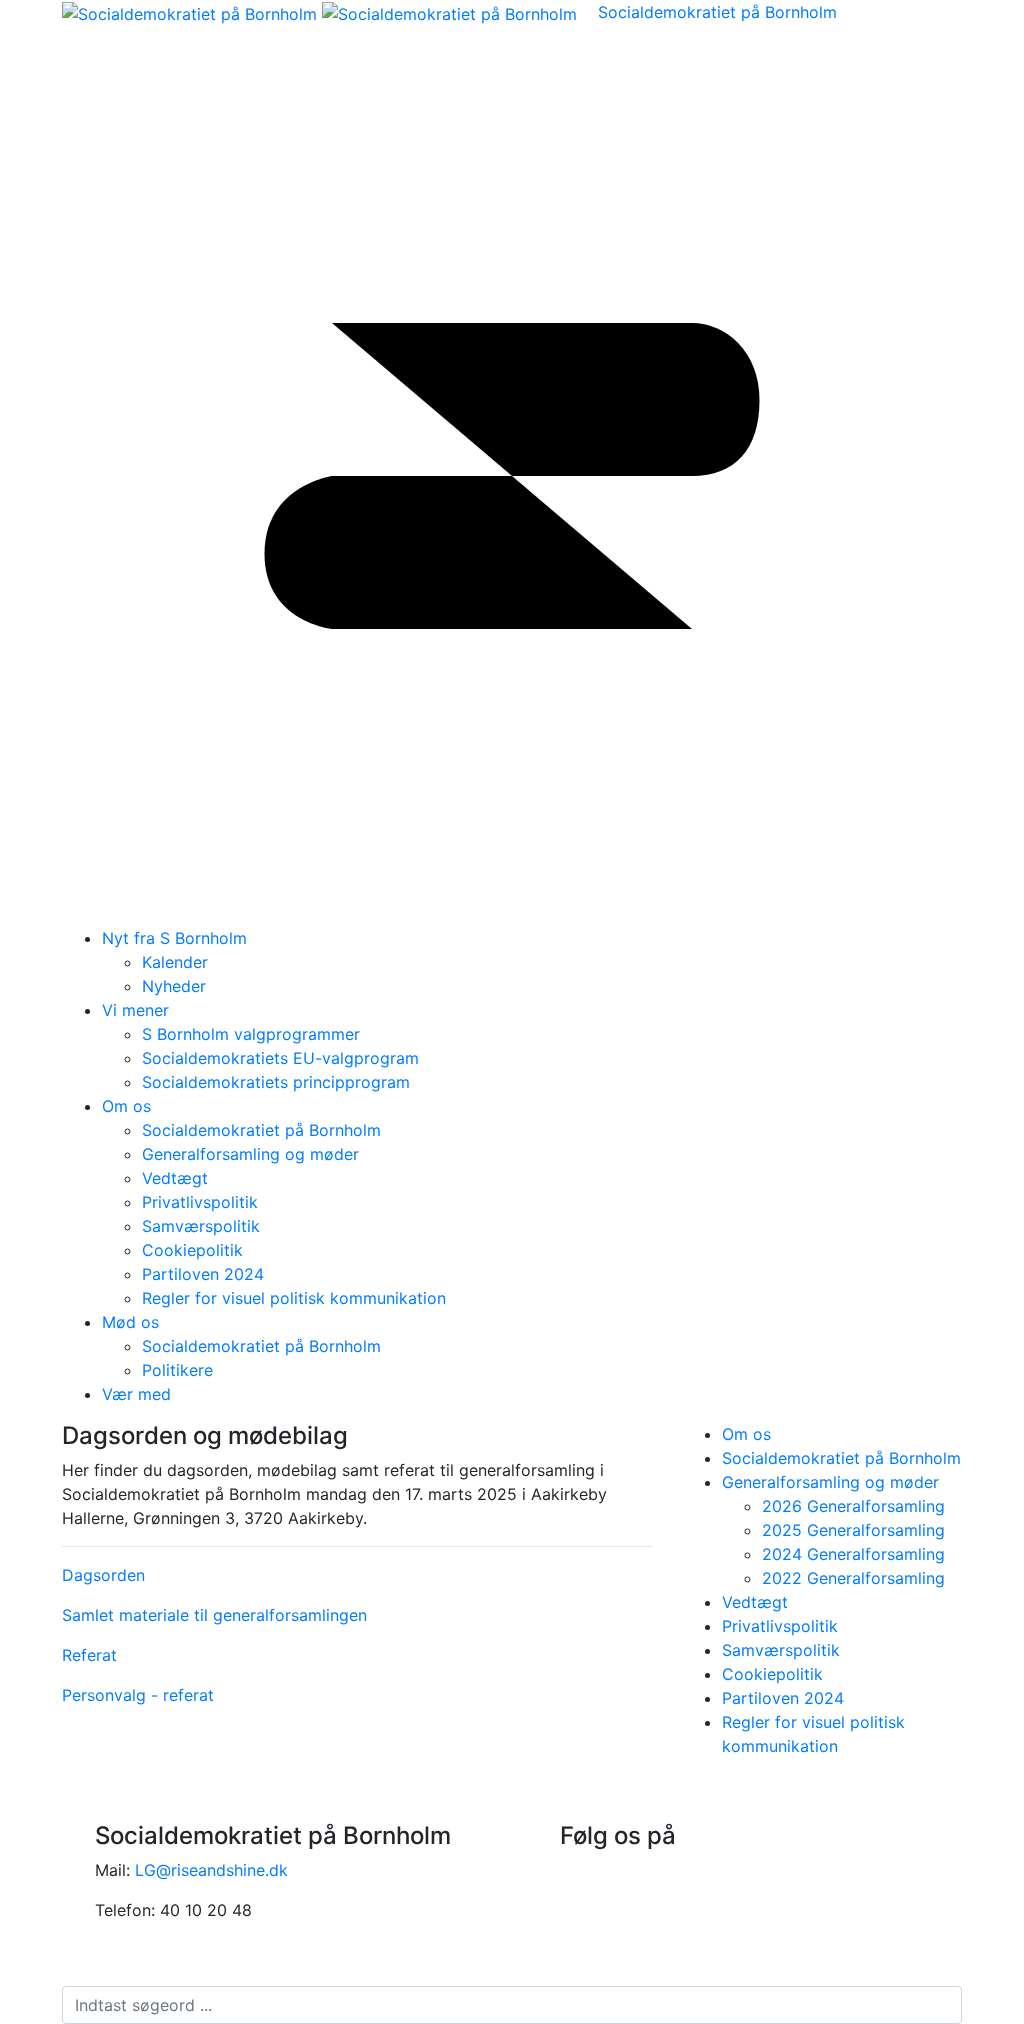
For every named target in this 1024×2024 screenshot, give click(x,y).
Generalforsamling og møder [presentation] (830, 1482)
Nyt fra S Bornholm (174, 938)
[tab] (842, 1434)
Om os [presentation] (746, 1434)
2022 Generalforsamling (853, 1578)
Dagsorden (103, 1575)
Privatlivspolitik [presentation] (780, 1626)
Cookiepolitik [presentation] (772, 1674)
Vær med (136, 1394)
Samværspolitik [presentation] (781, 1650)
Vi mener (135, 1010)
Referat (89, 1655)
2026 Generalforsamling (853, 1506)
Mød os (130, 1322)
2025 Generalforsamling (853, 1530)
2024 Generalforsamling (853, 1554)
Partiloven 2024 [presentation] (783, 1698)
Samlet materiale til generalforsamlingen (214, 1615)
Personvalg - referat (138, 1695)
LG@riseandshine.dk (211, 1870)
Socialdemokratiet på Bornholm (717, 12)
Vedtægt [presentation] (755, 1602)
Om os (126, 1106)
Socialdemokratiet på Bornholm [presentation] (841, 1458)
